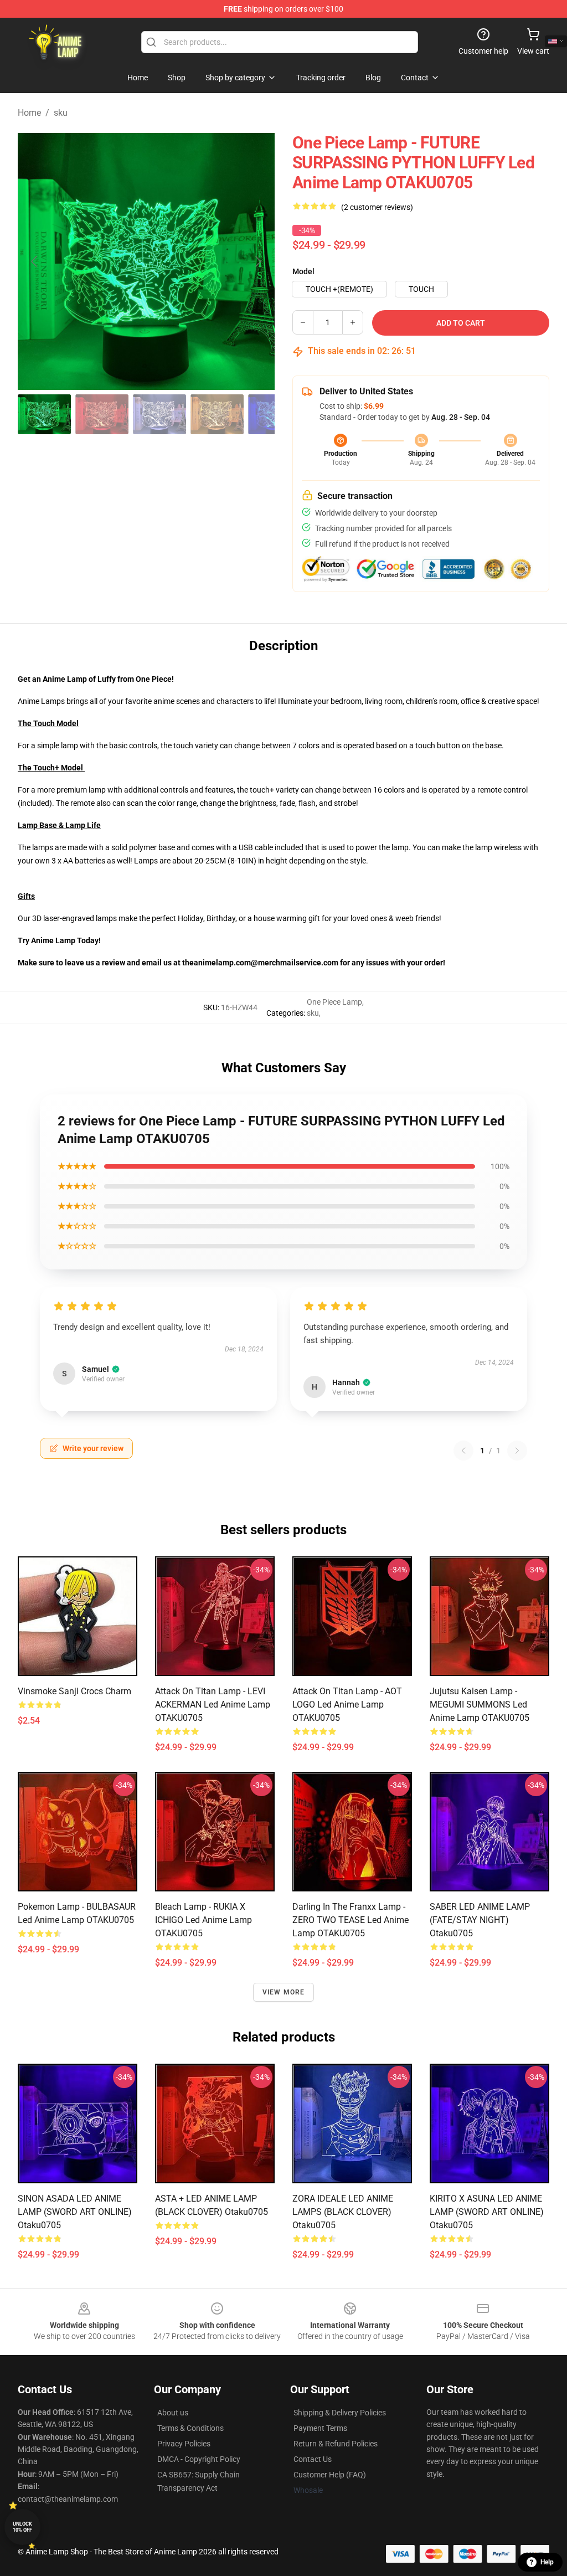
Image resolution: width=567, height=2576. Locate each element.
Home (29, 113)
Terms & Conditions (190, 2428)
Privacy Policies (184, 2444)
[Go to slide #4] (217, 414)
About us (173, 2413)
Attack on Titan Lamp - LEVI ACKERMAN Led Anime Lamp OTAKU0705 (213, 1705)
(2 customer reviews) (377, 207)
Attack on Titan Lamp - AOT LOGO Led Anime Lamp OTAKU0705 (347, 1705)
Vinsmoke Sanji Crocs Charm (74, 1691)
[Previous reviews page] (463, 1451)
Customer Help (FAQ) (330, 2475)
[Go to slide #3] (159, 414)
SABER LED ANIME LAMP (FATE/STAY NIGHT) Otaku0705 (480, 1920)
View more (284, 1992)
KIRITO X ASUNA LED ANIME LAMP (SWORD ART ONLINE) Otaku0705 (487, 2212)
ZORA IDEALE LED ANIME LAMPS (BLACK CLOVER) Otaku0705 (343, 2212)
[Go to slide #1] (44, 414)
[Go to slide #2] (102, 414)
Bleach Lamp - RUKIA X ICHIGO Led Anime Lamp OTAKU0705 (203, 1920)
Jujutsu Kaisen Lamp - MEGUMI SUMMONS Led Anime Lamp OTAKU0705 (480, 1705)
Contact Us (313, 2459)
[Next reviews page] (517, 1451)
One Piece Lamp (334, 1002)
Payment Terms (320, 2428)
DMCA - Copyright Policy (199, 2459)
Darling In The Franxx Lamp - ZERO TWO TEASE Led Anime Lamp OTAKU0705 (350, 1920)
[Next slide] (257, 261)
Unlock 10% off (22, 2527)
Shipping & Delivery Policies (340, 2413)
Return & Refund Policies (336, 2444)
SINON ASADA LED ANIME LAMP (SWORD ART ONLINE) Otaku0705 (75, 2212)
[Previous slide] (35, 261)
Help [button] (547, 2562)
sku (61, 113)
